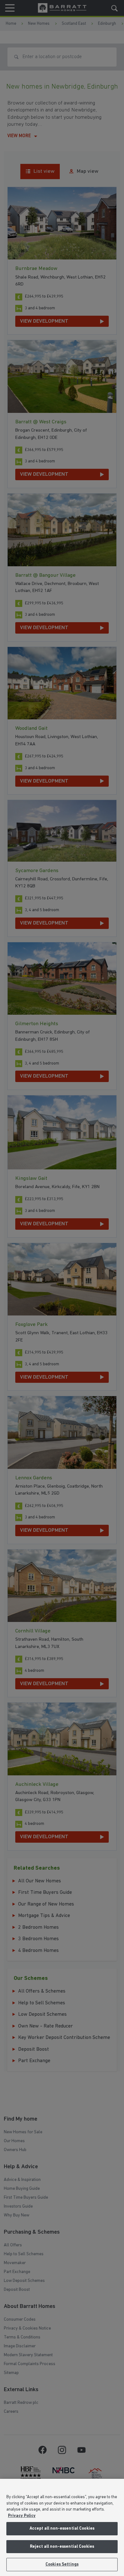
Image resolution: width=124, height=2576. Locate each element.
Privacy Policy (22, 2516)
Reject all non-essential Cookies (62, 2547)
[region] (62, 2527)
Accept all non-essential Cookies (62, 2529)
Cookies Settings (62, 2564)
